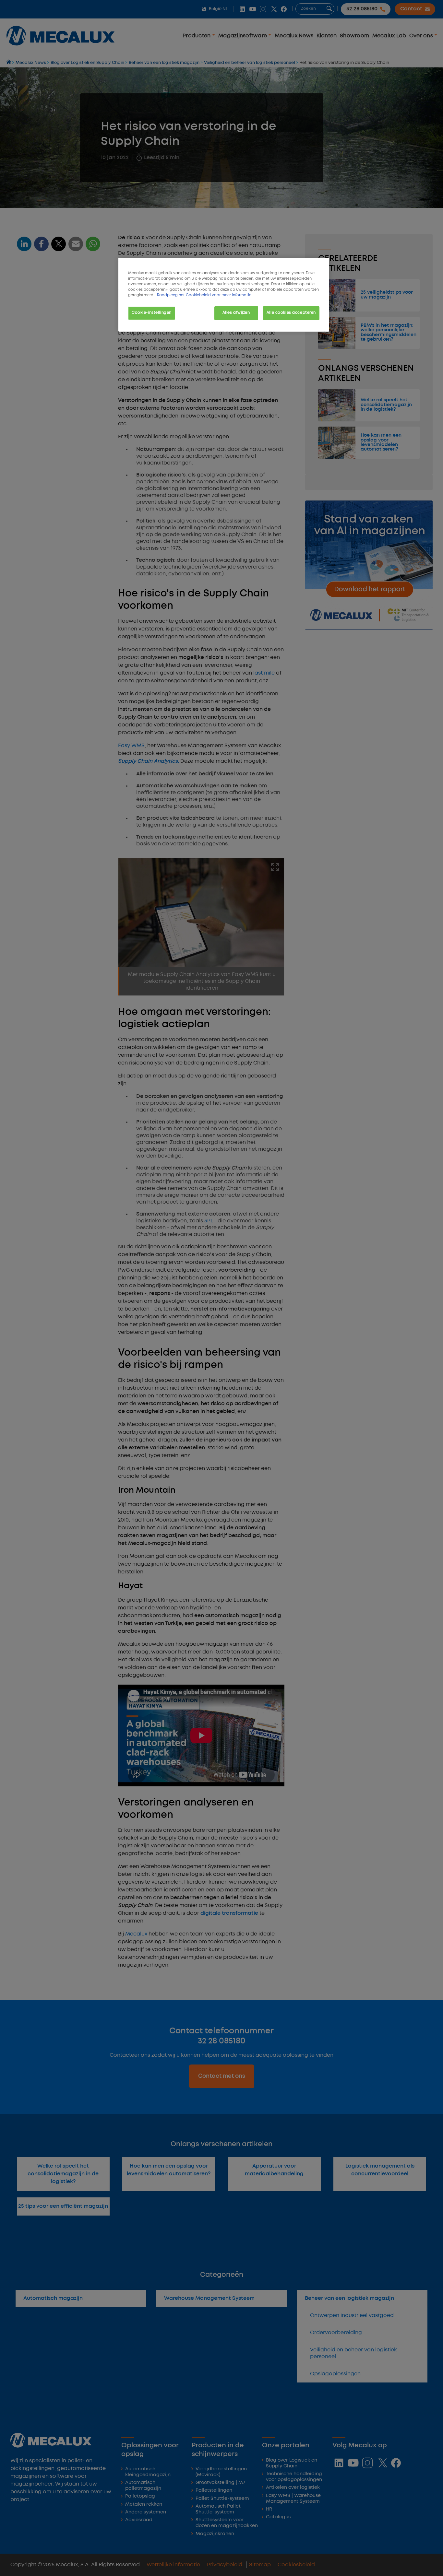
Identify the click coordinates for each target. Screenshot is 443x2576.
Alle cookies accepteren (291, 313)
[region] (224, 295)
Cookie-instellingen (152, 313)
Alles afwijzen (236, 313)
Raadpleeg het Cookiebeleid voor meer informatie (204, 295)
